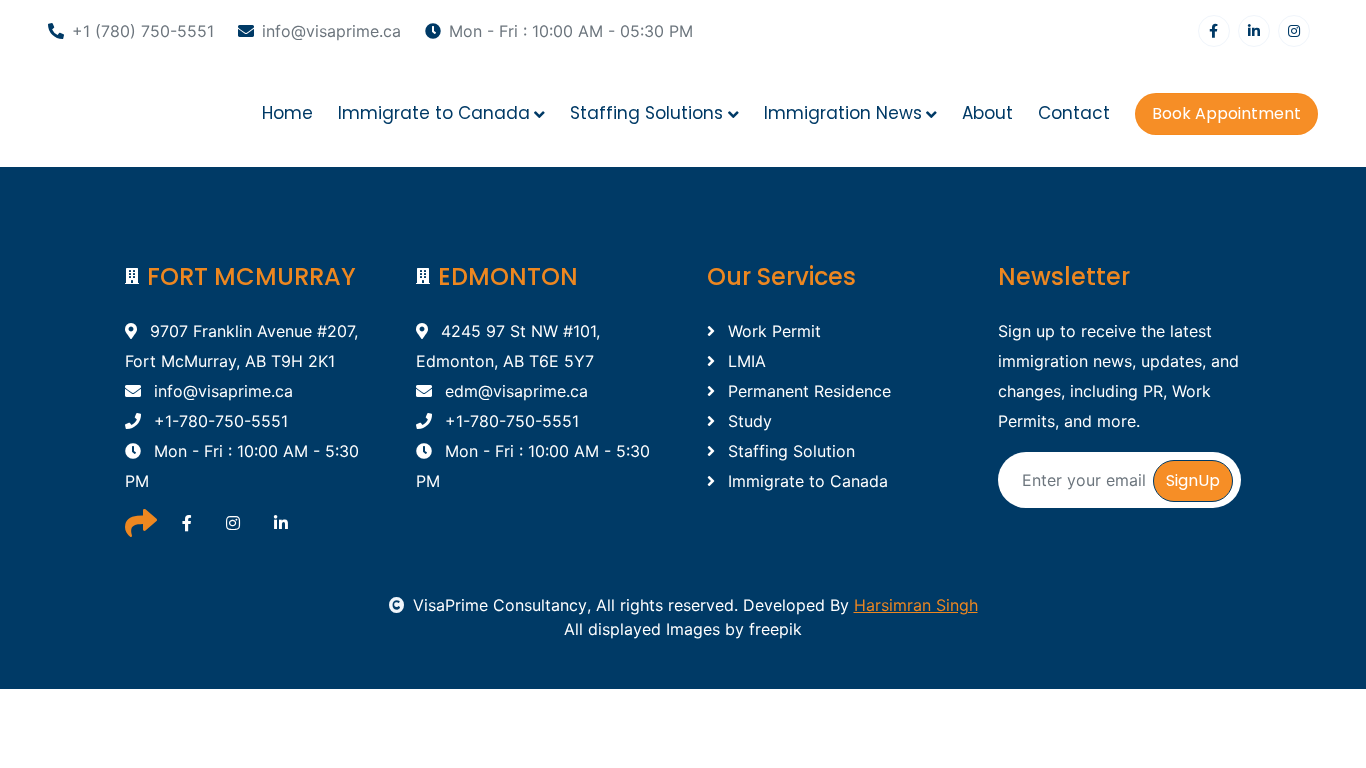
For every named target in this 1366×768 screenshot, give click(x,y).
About (987, 113)
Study (747, 421)
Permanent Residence (807, 391)
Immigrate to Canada (805, 481)
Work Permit (772, 331)
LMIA (744, 361)
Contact (1074, 113)
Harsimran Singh (916, 605)
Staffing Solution (789, 451)
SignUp (1193, 480)
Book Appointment (1226, 113)
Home (287, 113)
